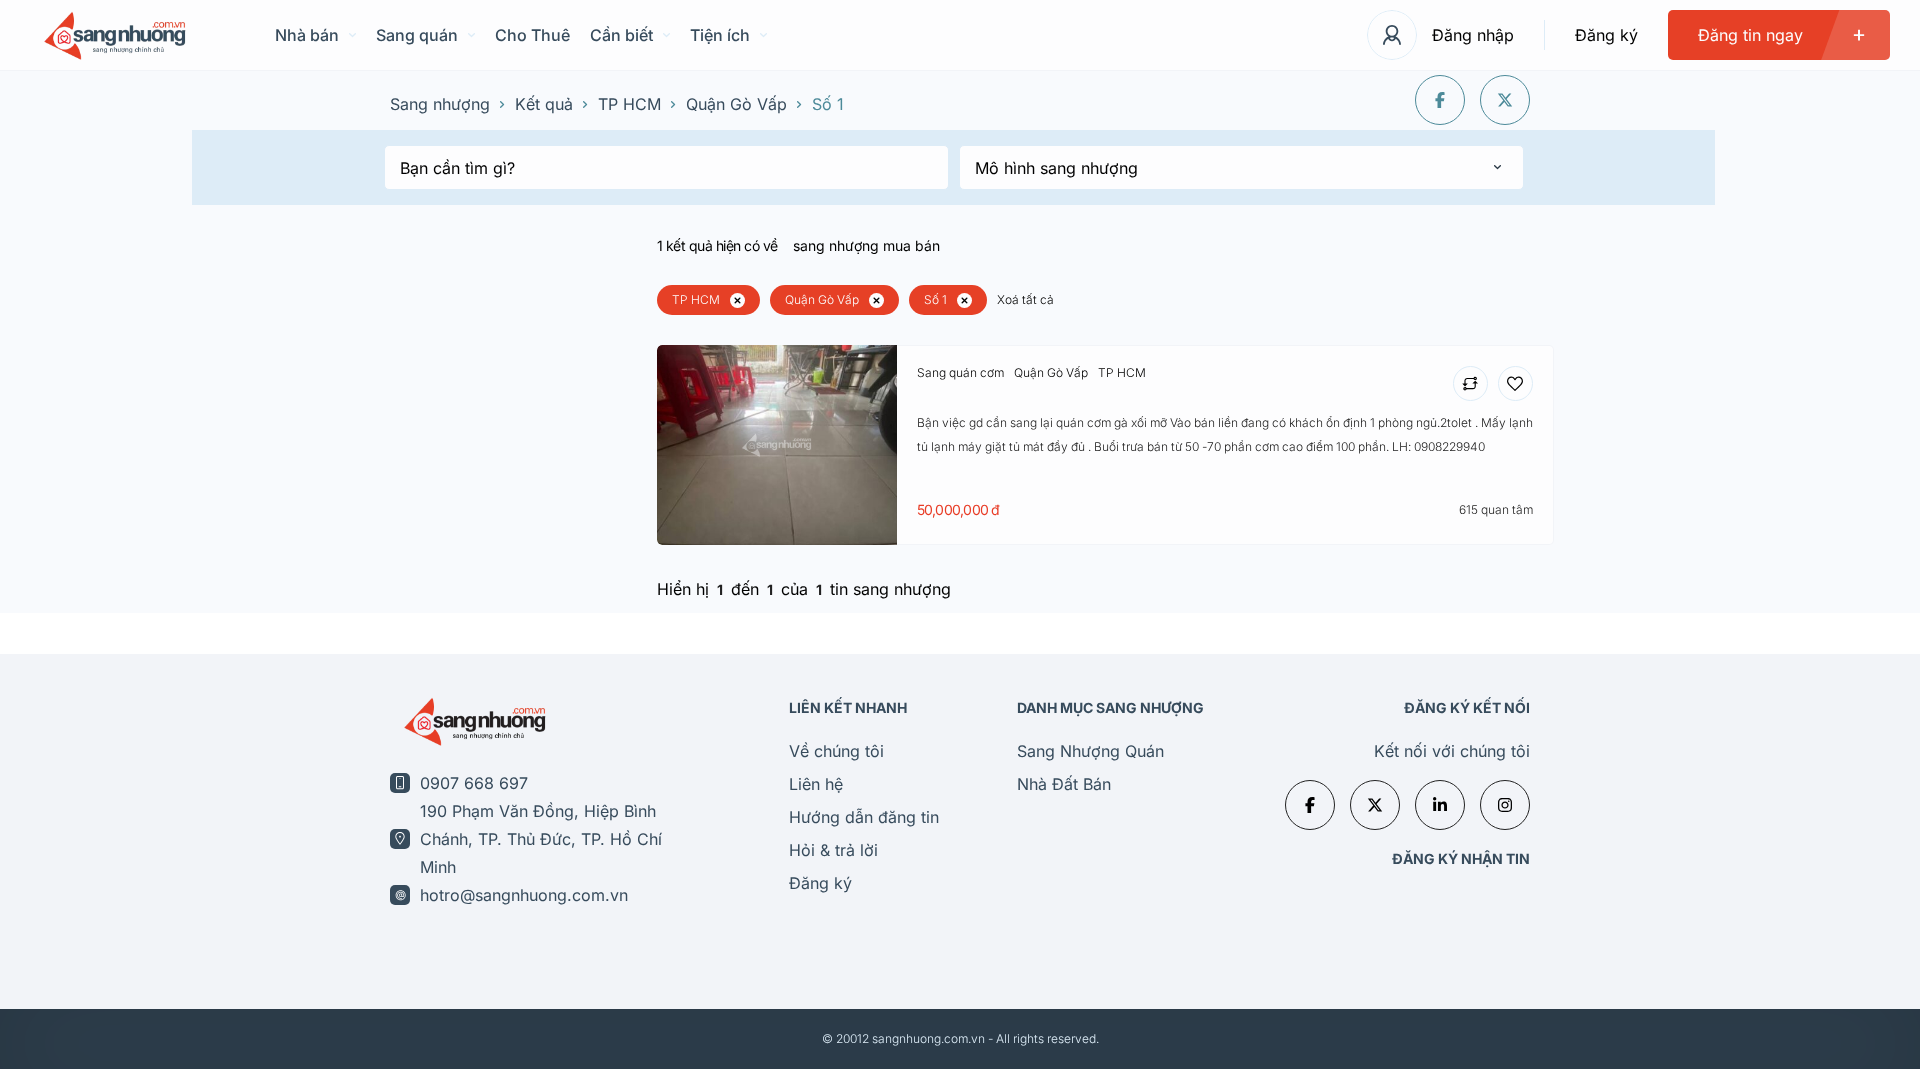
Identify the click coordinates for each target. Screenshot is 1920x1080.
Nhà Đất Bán (1064, 784)
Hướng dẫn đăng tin (864, 817)
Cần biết (621, 35)
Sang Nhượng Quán (1090, 751)
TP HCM (629, 104)
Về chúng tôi (836, 751)
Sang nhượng (440, 104)
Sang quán (417, 35)
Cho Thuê (532, 35)
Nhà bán (307, 35)
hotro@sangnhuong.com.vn (524, 895)
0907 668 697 (474, 783)
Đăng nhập (1473, 35)
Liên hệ (816, 784)
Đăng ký (1606, 35)
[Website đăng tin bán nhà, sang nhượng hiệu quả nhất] (112, 35)
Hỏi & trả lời (833, 850)
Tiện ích (720, 35)
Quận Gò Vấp (736, 104)
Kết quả (544, 104)
